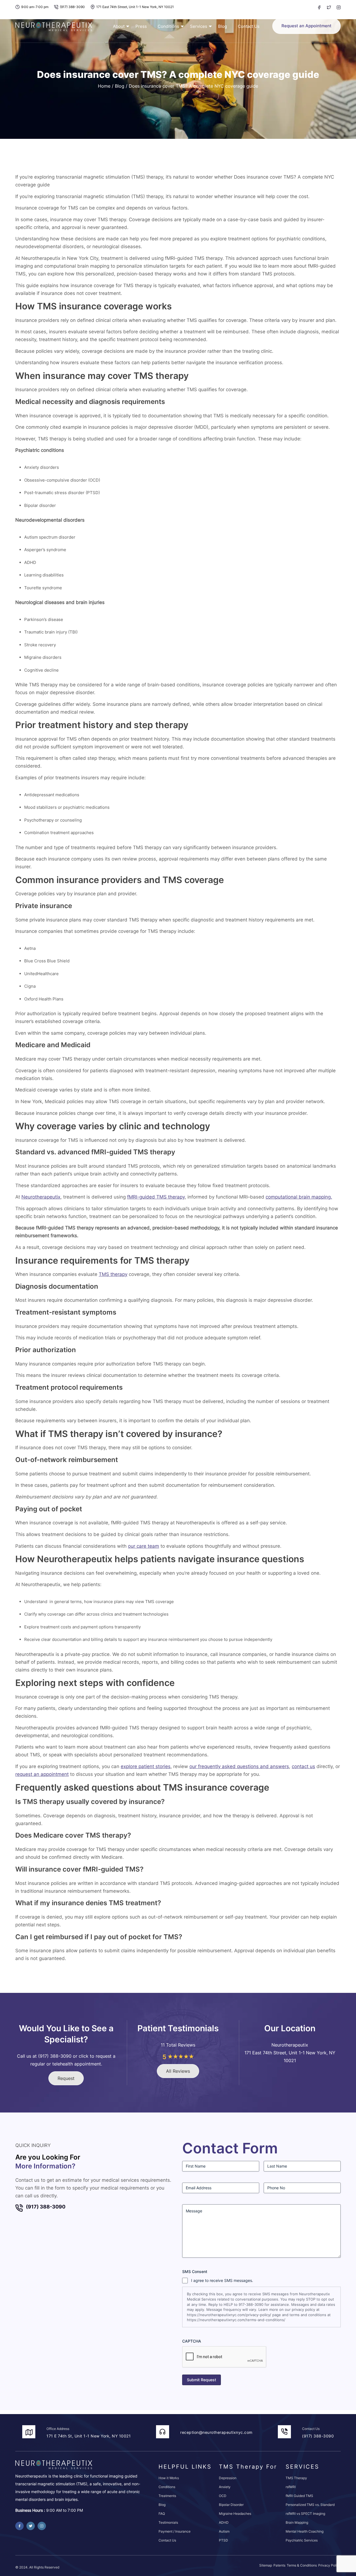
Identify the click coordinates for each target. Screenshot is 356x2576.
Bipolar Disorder (231, 2505)
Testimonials (168, 2522)
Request (66, 2078)
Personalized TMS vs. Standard (310, 2505)
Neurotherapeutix (41, 1197)
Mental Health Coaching (305, 2531)
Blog (222, 26)
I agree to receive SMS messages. (222, 2280)
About (119, 26)
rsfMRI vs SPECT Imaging (305, 2514)
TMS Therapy (296, 2478)
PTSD (223, 2540)
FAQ (162, 2514)
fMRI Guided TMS (299, 2496)
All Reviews (178, 2071)
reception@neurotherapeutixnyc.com (216, 2432)
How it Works (169, 2478)
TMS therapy (113, 1274)
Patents (279, 2565)
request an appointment (42, 1774)
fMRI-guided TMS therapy (156, 1197)
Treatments (167, 2496)
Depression (228, 2478)
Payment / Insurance (175, 2531)
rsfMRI (291, 2487)
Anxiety (225, 2487)
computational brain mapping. (299, 1197)
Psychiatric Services (302, 2540)
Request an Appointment (306, 26)
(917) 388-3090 (72, 7)
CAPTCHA (192, 2341)
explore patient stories (146, 1766)
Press (141, 26)
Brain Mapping (297, 2522)
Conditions (168, 26)
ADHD (224, 2522)
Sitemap (266, 2565)
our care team (144, 1546)
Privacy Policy (329, 2565)
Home (104, 86)
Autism (224, 2531)
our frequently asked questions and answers (239, 1766)
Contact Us (249, 26)
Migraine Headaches (235, 2514)
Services (199, 26)
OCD (223, 2496)
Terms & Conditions (302, 2565)
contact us (303, 1766)
